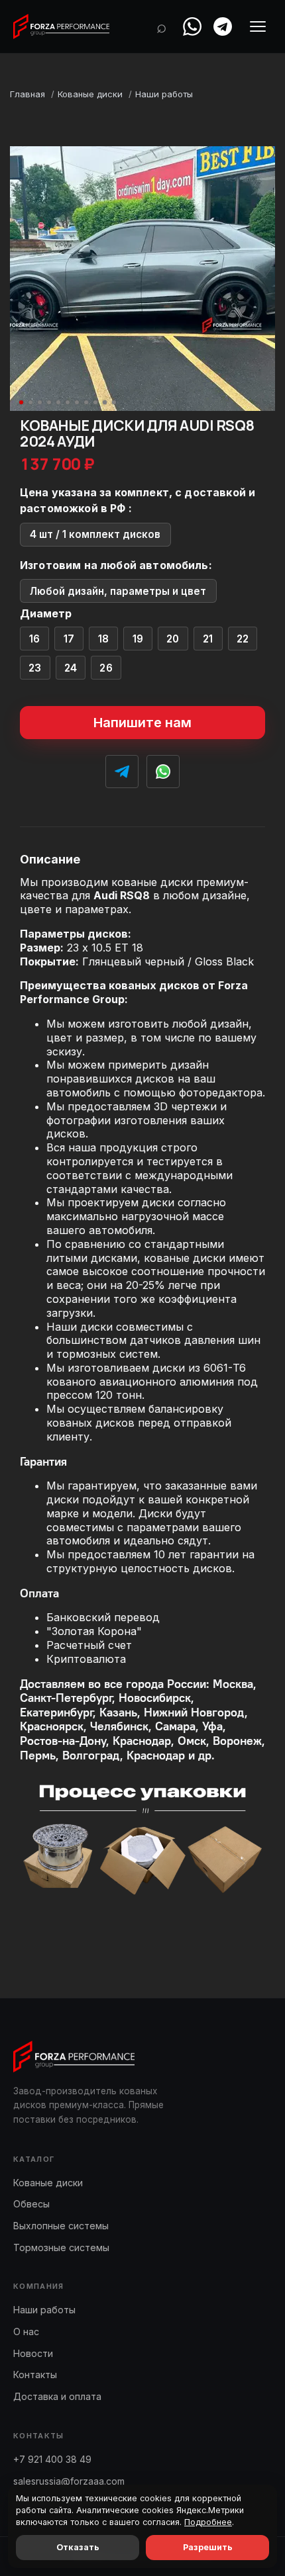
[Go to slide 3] (40, 402)
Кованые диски (90, 94)
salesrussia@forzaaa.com (69, 2481)
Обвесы (31, 2204)
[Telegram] (223, 26)
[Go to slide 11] (114, 402)
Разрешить (208, 2547)
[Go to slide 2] (30, 402)
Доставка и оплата (57, 2396)
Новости (33, 2353)
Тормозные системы (61, 2247)
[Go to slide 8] (86, 402)
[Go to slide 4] (49, 402)
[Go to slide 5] (58, 402)
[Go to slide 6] (68, 402)
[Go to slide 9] (95, 402)
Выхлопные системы (61, 2226)
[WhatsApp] (192, 26)
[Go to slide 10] (105, 402)
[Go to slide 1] (21, 402)
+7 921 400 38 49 (52, 2459)
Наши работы (164, 94)
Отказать (78, 2547)
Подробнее (208, 2522)
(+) (35, 639)
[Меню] (258, 26)
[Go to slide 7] (77, 402)
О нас (26, 2332)
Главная (28, 94)
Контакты (35, 2375)
